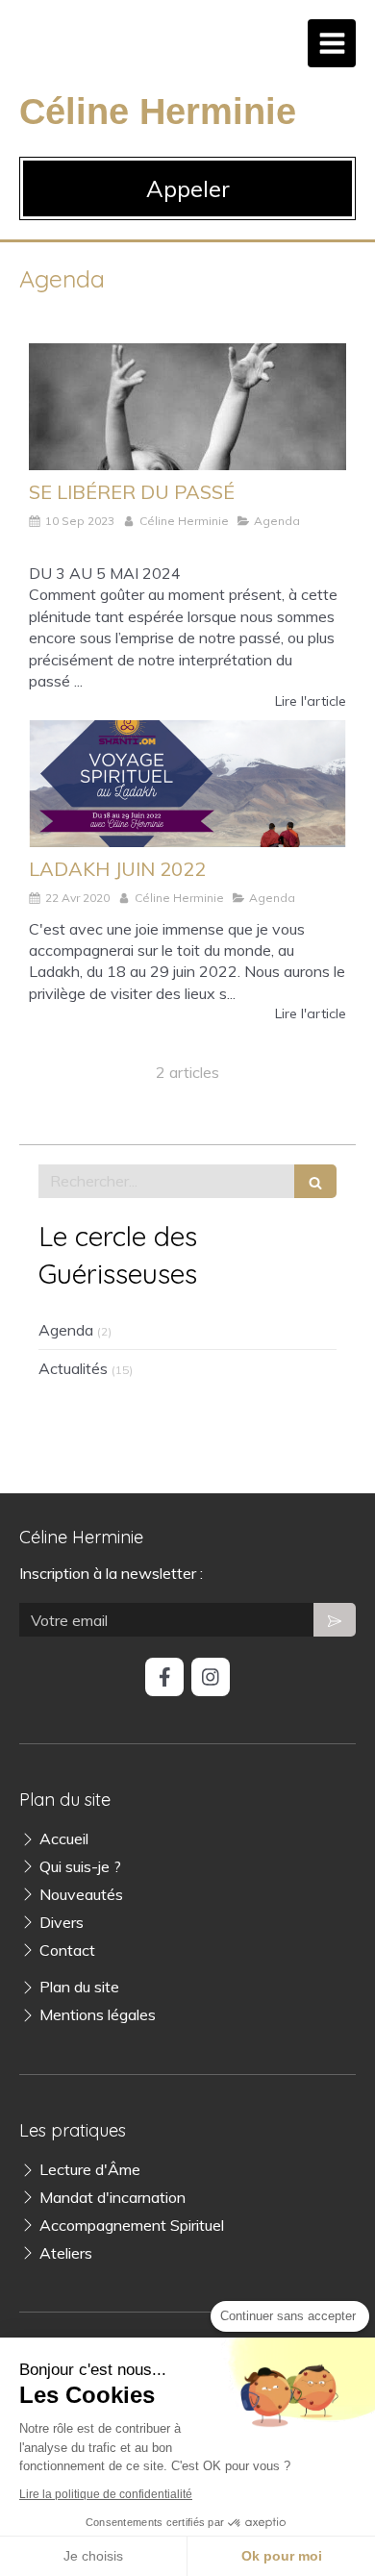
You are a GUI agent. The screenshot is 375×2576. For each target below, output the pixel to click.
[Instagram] (211, 1677)
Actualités (73, 1368)
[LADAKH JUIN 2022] (187, 784)
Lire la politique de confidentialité (106, 2494)
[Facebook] (164, 1677)
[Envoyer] (335, 1620)
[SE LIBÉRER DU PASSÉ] (187, 407)
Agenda (66, 1330)
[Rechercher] (315, 1181)
